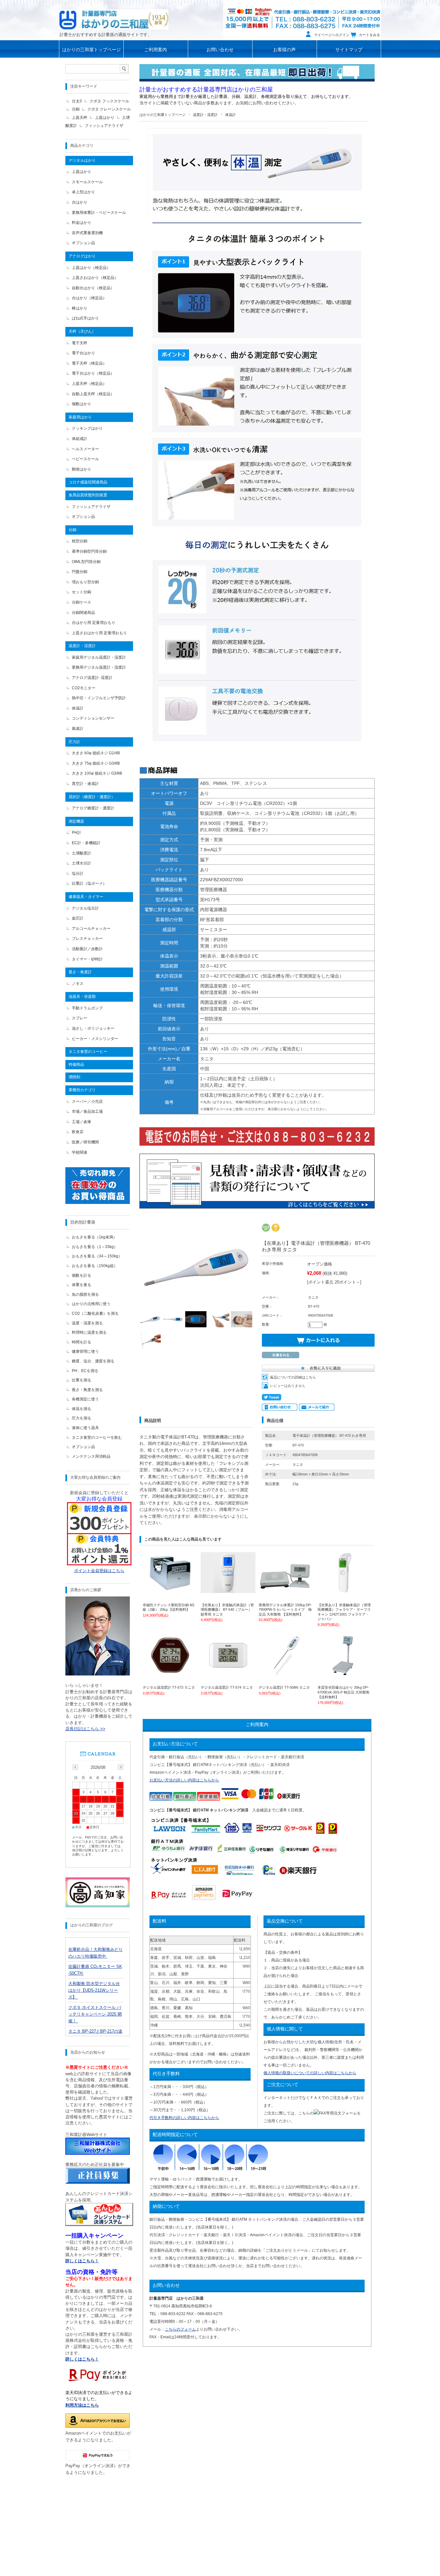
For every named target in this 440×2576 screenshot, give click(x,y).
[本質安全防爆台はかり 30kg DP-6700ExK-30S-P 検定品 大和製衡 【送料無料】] (345, 1673)
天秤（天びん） (82, 331)
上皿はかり (105, 118)
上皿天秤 (80, 118)
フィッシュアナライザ (104, 126)
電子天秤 (80, 343)
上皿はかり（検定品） (91, 268)
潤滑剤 (74, 1077)
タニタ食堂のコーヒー (88, 1052)
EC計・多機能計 (86, 843)
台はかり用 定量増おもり (94, 623)
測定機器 (76, 821)
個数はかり (81, 404)
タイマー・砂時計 (87, 959)
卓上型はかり (83, 192)
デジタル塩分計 (85, 908)
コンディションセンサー (93, 718)
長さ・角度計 (80, 972)
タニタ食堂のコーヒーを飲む (97, 1437)
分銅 (76, 109)
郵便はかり (81, 469)
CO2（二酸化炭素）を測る (95, 1313)
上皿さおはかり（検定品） (95, 278)
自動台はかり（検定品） (93, 288)
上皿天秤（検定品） (89, 384)
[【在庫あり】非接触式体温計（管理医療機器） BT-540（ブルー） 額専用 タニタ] (228, 1590)
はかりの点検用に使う (91, 1304)
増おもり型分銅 (85, 582)
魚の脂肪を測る (85, 1294)
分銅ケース (81, 602)
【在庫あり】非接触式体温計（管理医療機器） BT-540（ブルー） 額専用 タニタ (227, 1610)
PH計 (77, 833)
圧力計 (74, 742)
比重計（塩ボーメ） (89, 883)
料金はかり (81, 223)
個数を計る (81, 1275)
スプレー (80, 1018)
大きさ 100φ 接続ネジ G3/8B (97, 773)
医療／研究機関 (85, 1142)
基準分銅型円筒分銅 (89, 551)
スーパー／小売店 (87, 1102)
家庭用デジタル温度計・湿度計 (99, 657)
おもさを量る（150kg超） (95, 1266)
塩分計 (78, 873)
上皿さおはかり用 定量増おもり (99, 633)
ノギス (78, 984)
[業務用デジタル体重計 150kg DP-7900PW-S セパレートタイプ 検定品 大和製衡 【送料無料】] (286, 1590)
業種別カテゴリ (82, 1090)
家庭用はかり (80, 417)
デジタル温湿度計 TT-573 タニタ (169, 1687)
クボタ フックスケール (109, 101)
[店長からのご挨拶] (98, 1674)
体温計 (230, 115)
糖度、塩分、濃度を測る (93, 1361)
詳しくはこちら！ (82, 2359)
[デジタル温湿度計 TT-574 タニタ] (228, 1673)
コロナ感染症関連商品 (88, 482)
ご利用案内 (156, 50)
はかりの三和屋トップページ (91, 50)
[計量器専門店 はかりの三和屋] (114, 19)
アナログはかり (82, 256)
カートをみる (369, 35)
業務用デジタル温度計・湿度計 (99, 667)
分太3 (77, 101)
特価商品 (76, 1064)
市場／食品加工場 (87, 1111)
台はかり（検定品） (89, 298)
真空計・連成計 (85, 784)
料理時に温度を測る (89, 1332)
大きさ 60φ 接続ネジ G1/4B (96, 753)
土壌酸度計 (81, 853)
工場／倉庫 (81, 1122)
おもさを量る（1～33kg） (95, 1247)
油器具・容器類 (82, 997)
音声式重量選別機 (87, 233)
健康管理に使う (85, 1351)
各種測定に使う (85, 1399)
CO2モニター (84, 688)
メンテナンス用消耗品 (91, 1456)
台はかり (80, 202)
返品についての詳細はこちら (293, 1377)
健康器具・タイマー (86, 897)
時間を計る (81, 1342)
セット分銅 (81, 592)
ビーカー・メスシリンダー (95, 1039)
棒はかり (80, 308)
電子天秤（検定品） (89, 363)
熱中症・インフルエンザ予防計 (99, 698)
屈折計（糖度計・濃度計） (92, 797)
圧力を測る (81, 1418)
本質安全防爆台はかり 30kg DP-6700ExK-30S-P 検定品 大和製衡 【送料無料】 (344, 1692)
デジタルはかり (82, 160)
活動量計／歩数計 (87, 949)
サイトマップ (349, 50)
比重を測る (81, 1380)
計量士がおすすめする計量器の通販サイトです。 (106, 35)
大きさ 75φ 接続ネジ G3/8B (96, 763)
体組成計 (80, 439)
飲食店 (78, 1132)
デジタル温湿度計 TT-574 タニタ (227, 1687)
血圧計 (78, 918)
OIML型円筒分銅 (86, 562)
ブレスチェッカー (87, 939)
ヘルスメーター (85, 449)
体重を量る (81, 1285)
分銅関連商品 (83, 613)
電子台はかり (83, 353)
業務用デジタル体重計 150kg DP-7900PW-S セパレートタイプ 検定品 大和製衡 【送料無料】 (285, 1610)
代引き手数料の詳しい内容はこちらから (184, 2118)
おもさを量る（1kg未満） (94, 1237)
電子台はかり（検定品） (93, 373)
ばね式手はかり (85, 318)
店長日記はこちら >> (85, 1729)
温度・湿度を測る (87, 1323)
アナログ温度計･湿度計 (92, 678)
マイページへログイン (332, 35)
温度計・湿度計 (205, 115)
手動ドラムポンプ (87, 1008)
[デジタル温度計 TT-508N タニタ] (286, 1673)
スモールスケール (87, 182)
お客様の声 (284, 50)
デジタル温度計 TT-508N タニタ (284, 1687)
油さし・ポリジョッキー (93, 1028)
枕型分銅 (80, 541)
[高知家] (98, 1906)
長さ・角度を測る (87, 1390)
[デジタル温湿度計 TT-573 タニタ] (170, 1673)
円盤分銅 (80, 572)
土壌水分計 (81, 863)
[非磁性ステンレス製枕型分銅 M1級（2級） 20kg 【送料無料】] (170, 1590)
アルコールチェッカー (91, 929)
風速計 (78, 729)
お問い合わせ (220, 50)
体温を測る (81, 1409)
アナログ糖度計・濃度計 (93, 808)
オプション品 (83, 243)
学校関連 (80, 1152)
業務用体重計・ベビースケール (99, 213)
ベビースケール (85, 459)
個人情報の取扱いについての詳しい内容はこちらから (310, 2073)
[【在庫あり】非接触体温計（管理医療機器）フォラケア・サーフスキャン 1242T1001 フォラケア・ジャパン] (345, 1590)
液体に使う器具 (85, 1428)
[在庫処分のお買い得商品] (98, 1202)
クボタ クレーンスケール (109, 109)
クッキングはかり (87, 428)
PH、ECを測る (85, 1371)
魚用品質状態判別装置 (88, 495)
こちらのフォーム (180, 2329)
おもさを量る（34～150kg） (97, 1256)
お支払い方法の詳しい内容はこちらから (184, 1780)
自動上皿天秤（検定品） (93, 394)
